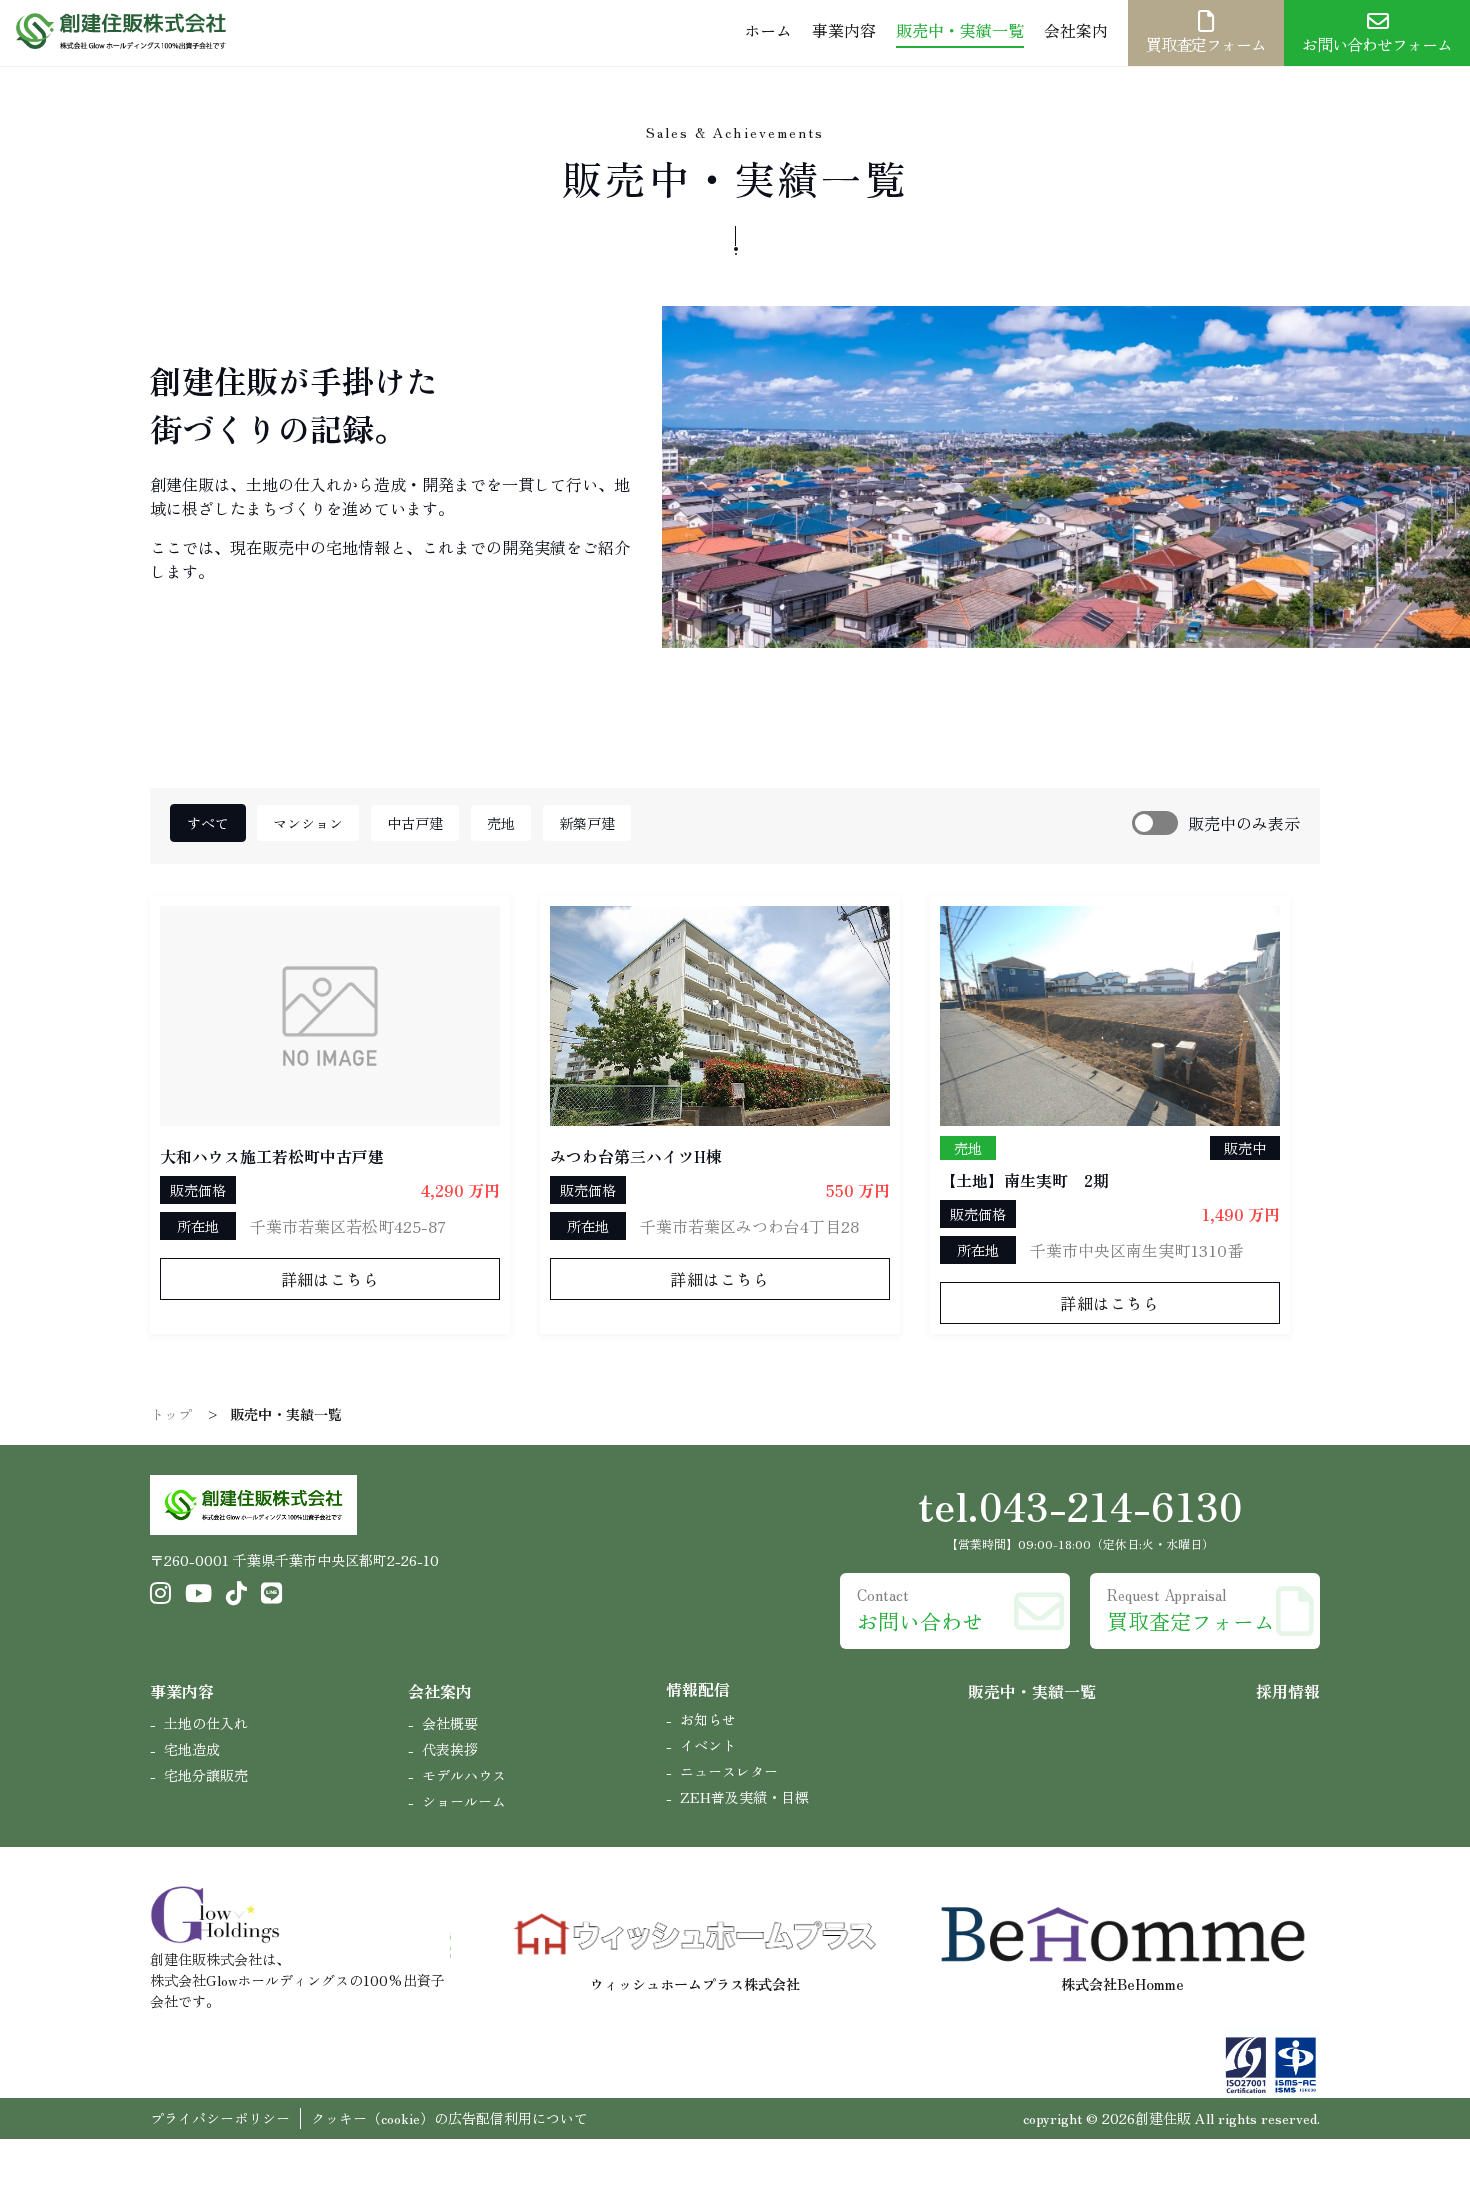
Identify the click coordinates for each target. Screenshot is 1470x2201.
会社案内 (1076, 30)
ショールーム (464, 1801)
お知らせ (708, 1719)
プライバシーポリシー (220, 2118)
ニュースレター (729, 1771)
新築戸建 (587, 823)
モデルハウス (464, 1775)
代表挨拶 (450, 1749)
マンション (308, 823)
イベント (708, 1745)
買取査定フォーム (1206, 44)
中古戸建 (415, 823)
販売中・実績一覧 (960, 30)
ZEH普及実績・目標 (744, 1797)
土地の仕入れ (206, 1723)
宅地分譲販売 (206, 1775)
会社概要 (450, 1723)
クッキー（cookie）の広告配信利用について (449, 2118)
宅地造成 (192, 1749)
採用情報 (1288, 1691)
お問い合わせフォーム (1377, 44)
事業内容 (844, 30)
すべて (208, 823)
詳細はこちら (330, 1279)
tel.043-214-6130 (1080, 1505)
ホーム (768, 30)
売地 (501, 823)
